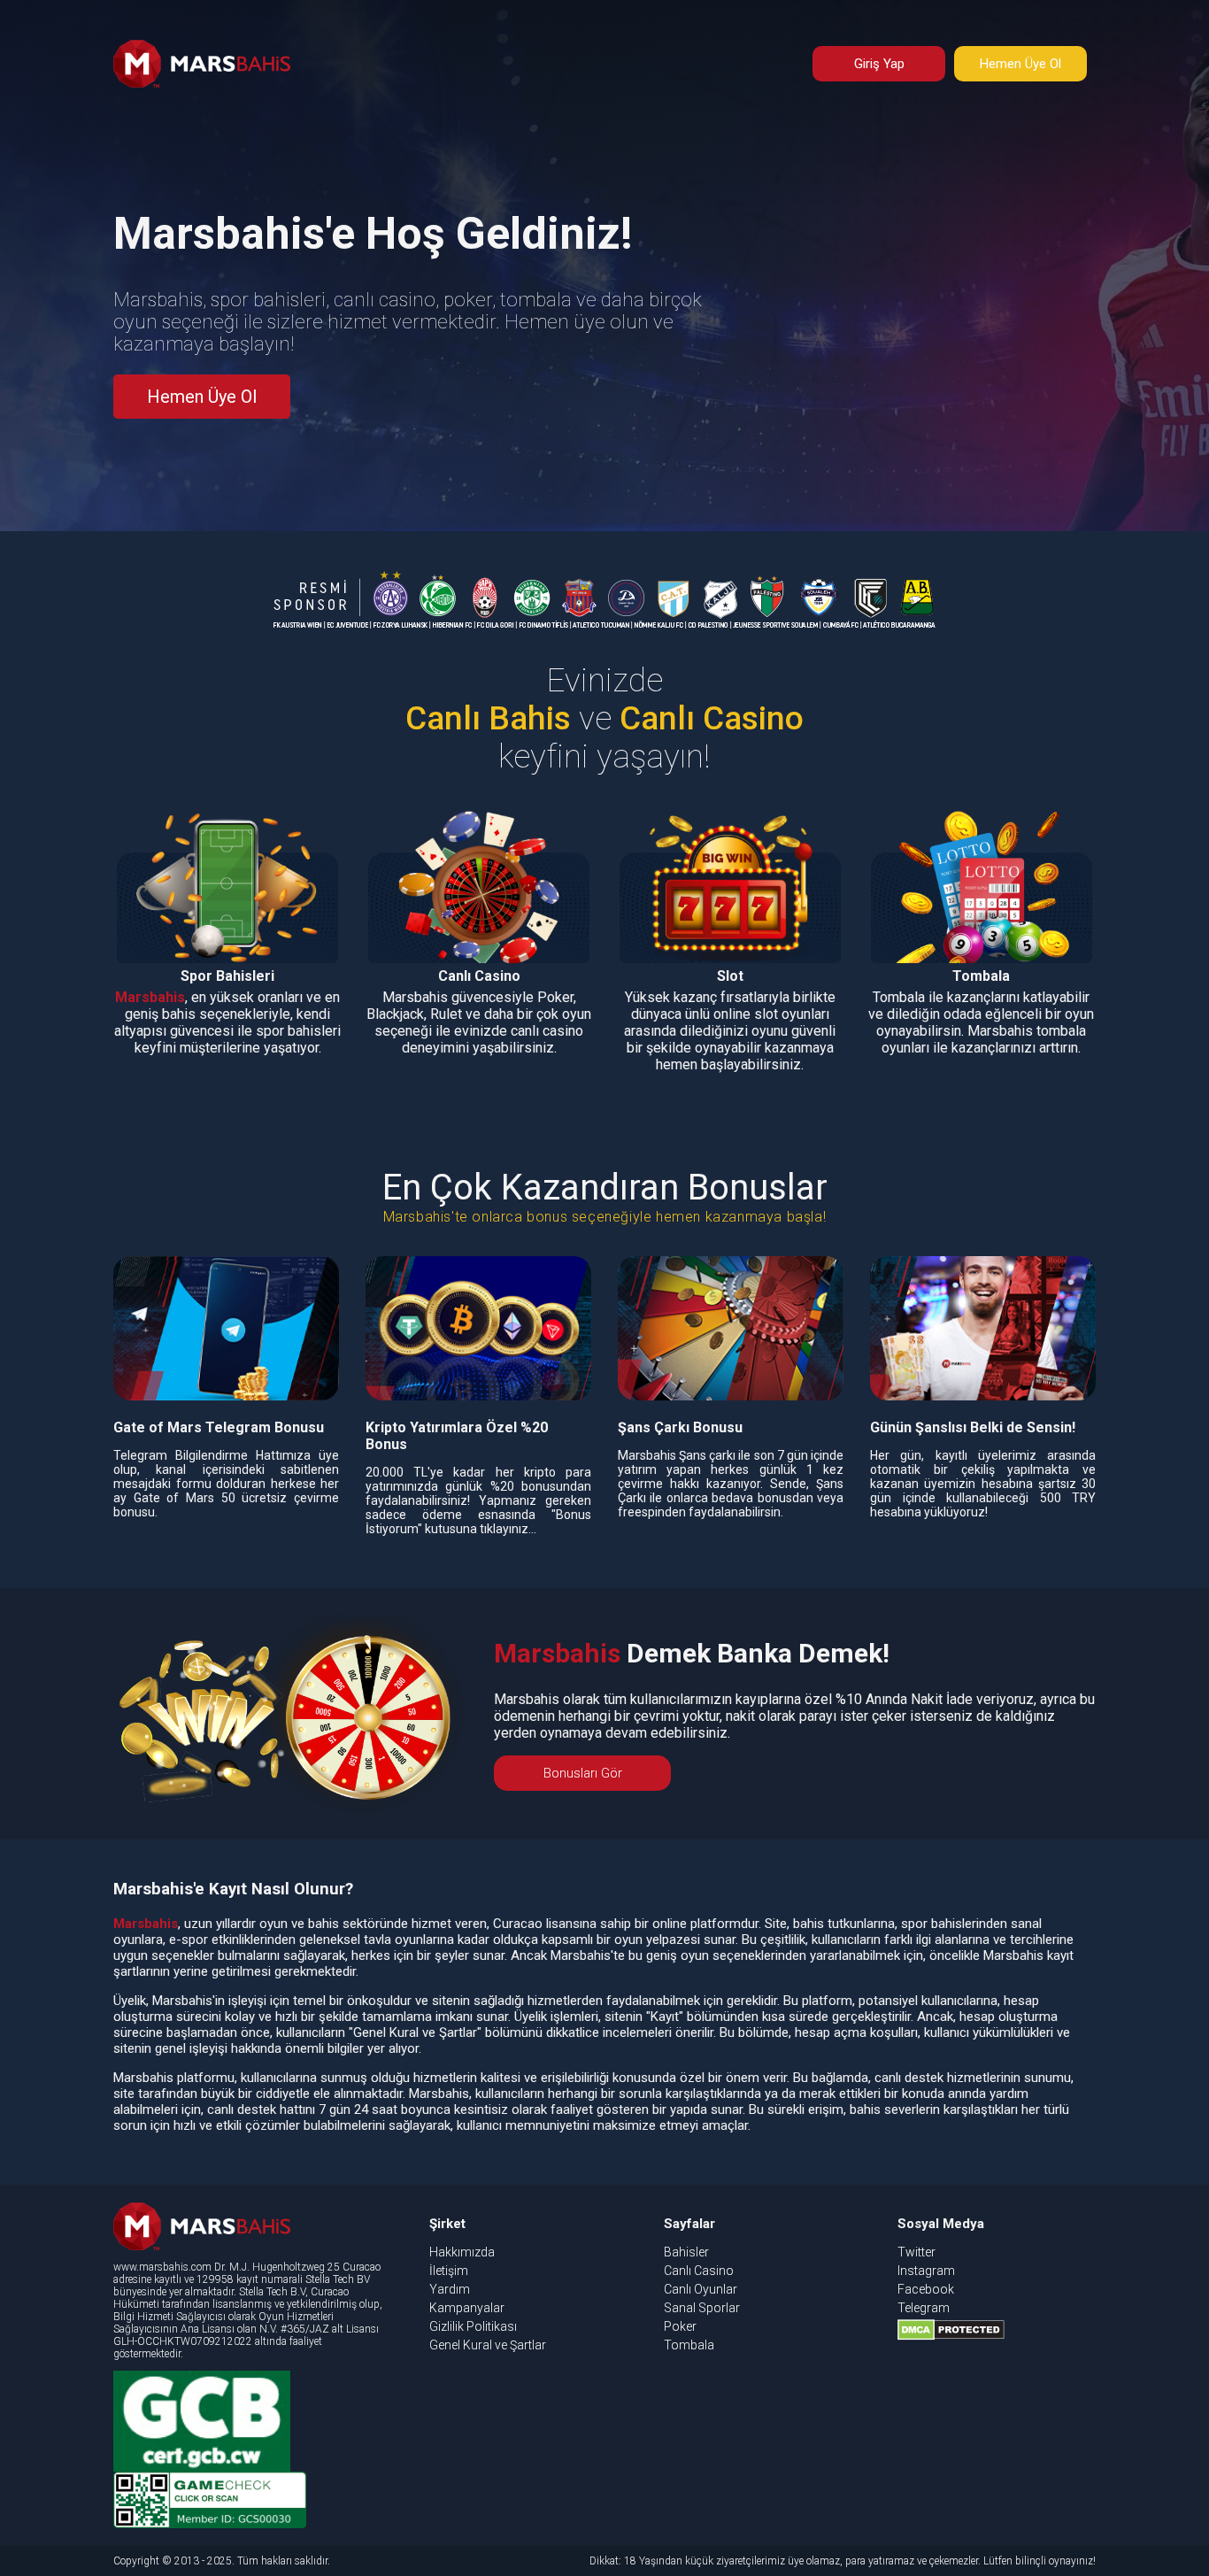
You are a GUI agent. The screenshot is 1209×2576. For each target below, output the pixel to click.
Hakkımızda (462, 2252)
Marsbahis (150, 997)
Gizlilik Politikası (473, 2326)
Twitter (916, 2252)
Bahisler (686, 2252)
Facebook (926, 2289)
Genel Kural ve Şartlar (488, 2345)
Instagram (926, 2271)
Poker (680, 2326)
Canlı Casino (699, 2271)
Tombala (689, 2345)
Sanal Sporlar (702, 2308)
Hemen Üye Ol (1020, 64)
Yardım (450, 2289)
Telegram (924, 2308)
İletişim (449, 2271)
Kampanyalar (467, 2308)
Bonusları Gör (583, 1773)
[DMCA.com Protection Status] (951, 2336)
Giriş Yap (879, 64)
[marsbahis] (202, 83)
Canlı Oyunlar (701, 2289)
